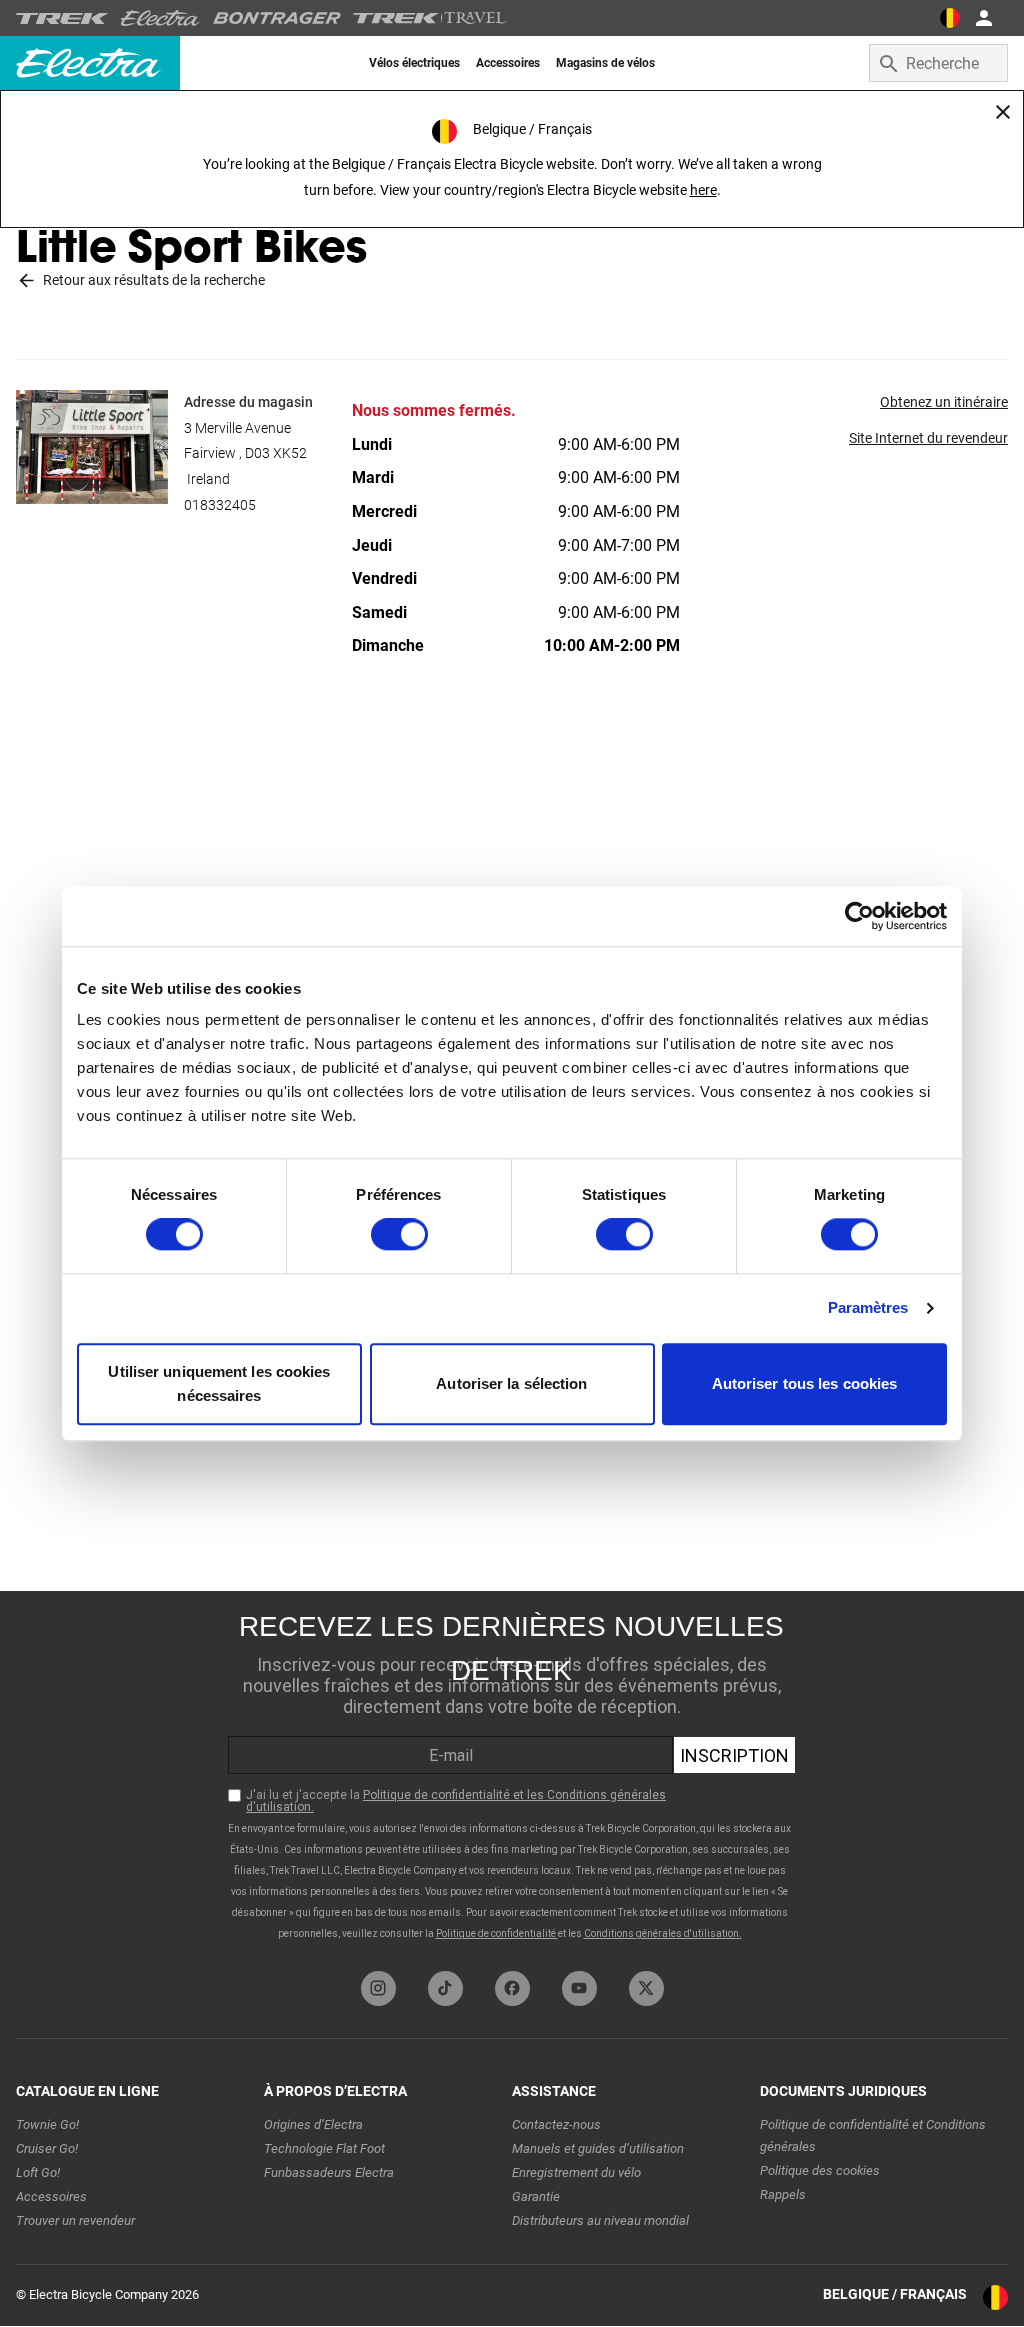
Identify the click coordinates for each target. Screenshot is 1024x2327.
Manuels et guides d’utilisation (598, 2148)
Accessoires (51, 2196)
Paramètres (868, 1308)
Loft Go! (38, 2172)
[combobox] (938, 63)
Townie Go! (47, 2124)
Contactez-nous (556, 2124)
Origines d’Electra (313, 2124)
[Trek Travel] (430, 18)
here (703, 190)
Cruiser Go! (47, 2148)
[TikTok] (445, 1988)
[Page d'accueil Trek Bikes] (62, 18)
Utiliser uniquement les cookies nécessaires (219, 1383)
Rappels (783, 2194)
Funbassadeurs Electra (329, 2172)
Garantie (536, 2196)
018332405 (220, 505)
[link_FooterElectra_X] (646, 1988)
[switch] (399, 1235)
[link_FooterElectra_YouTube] (579, 1988)
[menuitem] (414, 63)
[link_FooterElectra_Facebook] (512, 1988)
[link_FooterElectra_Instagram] (378, 1988)
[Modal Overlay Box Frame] (512, 1776)
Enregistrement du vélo (576, 2172)
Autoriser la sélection (511, 1383)
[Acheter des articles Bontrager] (277, 18)
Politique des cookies (820, 2170)
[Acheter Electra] (161, 18)
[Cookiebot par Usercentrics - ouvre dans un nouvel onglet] (859, 916)
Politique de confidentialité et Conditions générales (873, 2135)
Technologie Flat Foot (324, 2148)
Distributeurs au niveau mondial (600, 2220)
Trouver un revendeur (75, 2220)
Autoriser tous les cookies (805, 1383)
